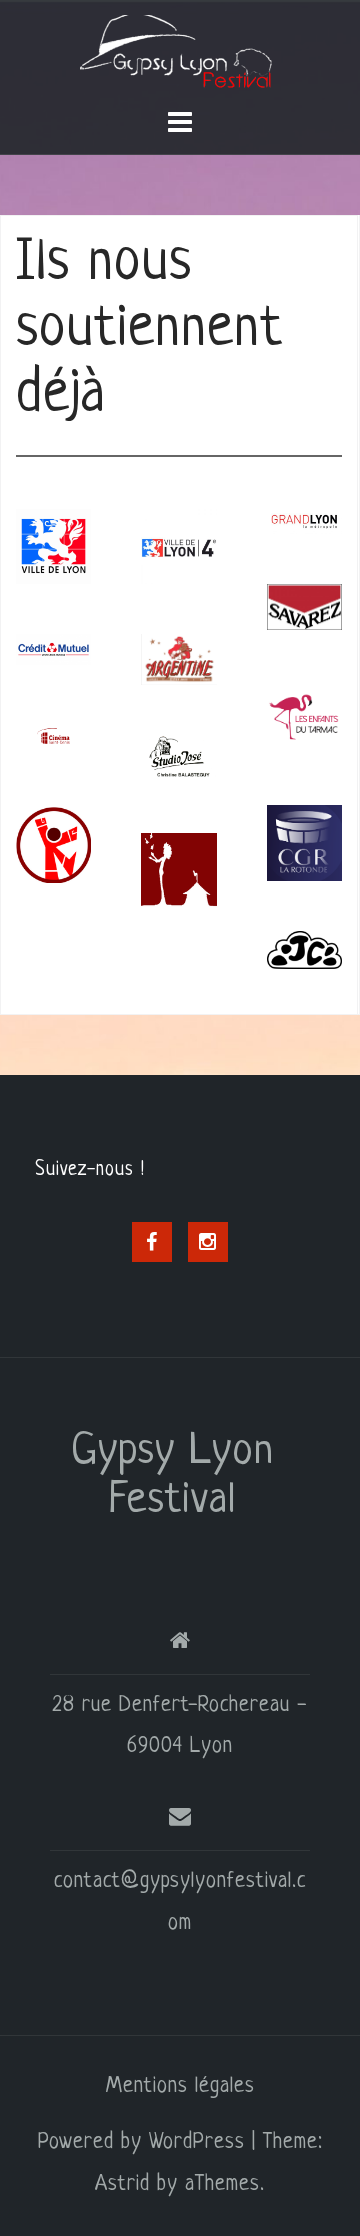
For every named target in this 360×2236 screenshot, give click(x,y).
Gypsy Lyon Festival (172, 1477)
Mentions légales (180, 2086)
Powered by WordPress (141, 2142)
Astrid (122, 2184)
